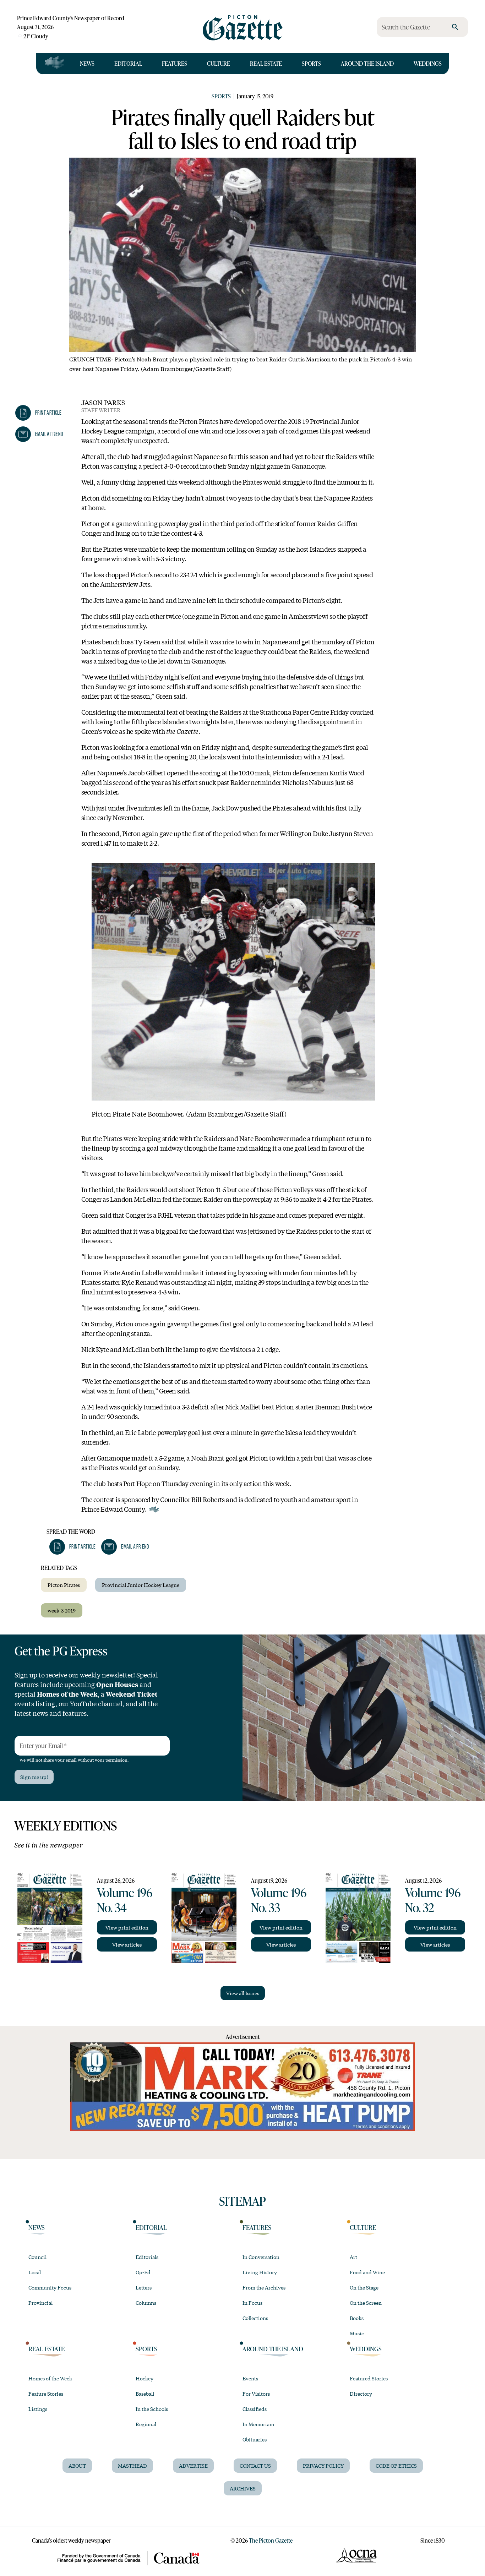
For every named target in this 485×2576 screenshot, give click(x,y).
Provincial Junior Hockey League (141, 1585)
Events (250, 2378)
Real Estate (266, 63)
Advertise (193, 2466)
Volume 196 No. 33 (279, 1900)
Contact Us (255, 2466)
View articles (127, 1944)
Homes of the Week (50, 2378)
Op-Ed (143, 2272)
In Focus (252, 2303)
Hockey (145, 2378)
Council (37, 2257)
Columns (146, 2303)
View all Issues (243, 1993)
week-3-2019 (62, 1610)
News (87, 63)
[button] (38, 413)
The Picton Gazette (271, 2540)
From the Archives (264, 2287)
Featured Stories (369, 2378)
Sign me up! (34, 1777)
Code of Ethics (396, 2466)
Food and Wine (367, 2272)
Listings (38, 2409)
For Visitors (256, 2394)
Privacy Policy (323, 2466)
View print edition (127, 1927)
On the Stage (364, 2287)
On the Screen (366, 2303)
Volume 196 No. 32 (433, 1900)
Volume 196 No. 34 (125, 1900)
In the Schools (152, 2409)
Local (35, 2272)
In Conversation (261, 2257)
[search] (455, 27)
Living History (260, 2272)
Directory (361, 2394)
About (77, 2466)
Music (357, 2333)
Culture (219, 63)
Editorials (147, 2257)
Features (175, 63)
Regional (146, 2424)
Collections (255, 2318)
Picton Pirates (64, 1585)
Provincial (40, 2303)
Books (357, 2318)
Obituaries (255, 2439)
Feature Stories (46, 2394)
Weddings (428, 63)
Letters (144, 2287)
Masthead (132, 2466)
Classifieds (255, 2409)
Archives (243, 2488)
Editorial (128, 63)
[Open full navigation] (55, 64)
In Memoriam (258, 2424)
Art (353, 2257)
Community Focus (50, 2287)
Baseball (145, 2394)
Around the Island (367, 63)
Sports (311, 63)
